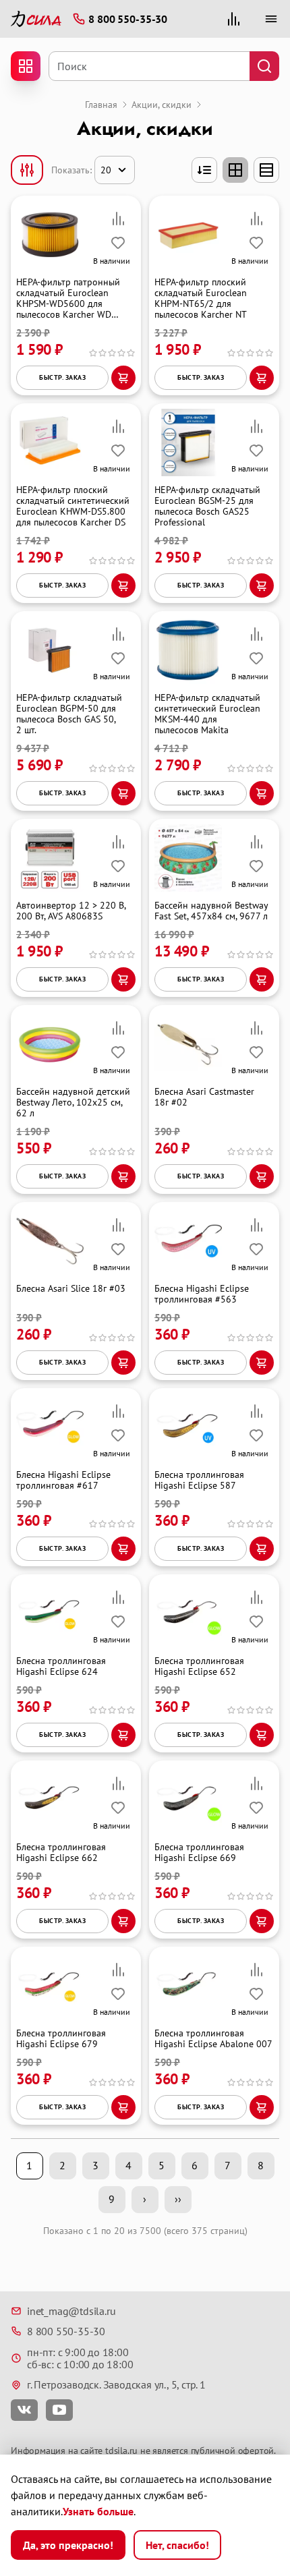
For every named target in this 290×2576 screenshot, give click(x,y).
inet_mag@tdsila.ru (71, 2311)
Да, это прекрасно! (68, 2545)
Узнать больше (98, 2511)
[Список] (266, 170)
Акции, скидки (162, 105)
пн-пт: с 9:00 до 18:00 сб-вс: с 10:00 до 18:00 (80, 2358)
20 (106, 170)
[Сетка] (235, 170)
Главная (101, 105)
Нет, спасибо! (177, 2545)
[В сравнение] (118, 219)
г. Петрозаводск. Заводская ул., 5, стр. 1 (116, 2384)
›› (178, 2199)
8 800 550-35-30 (66, 2331)
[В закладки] (118, 243)
